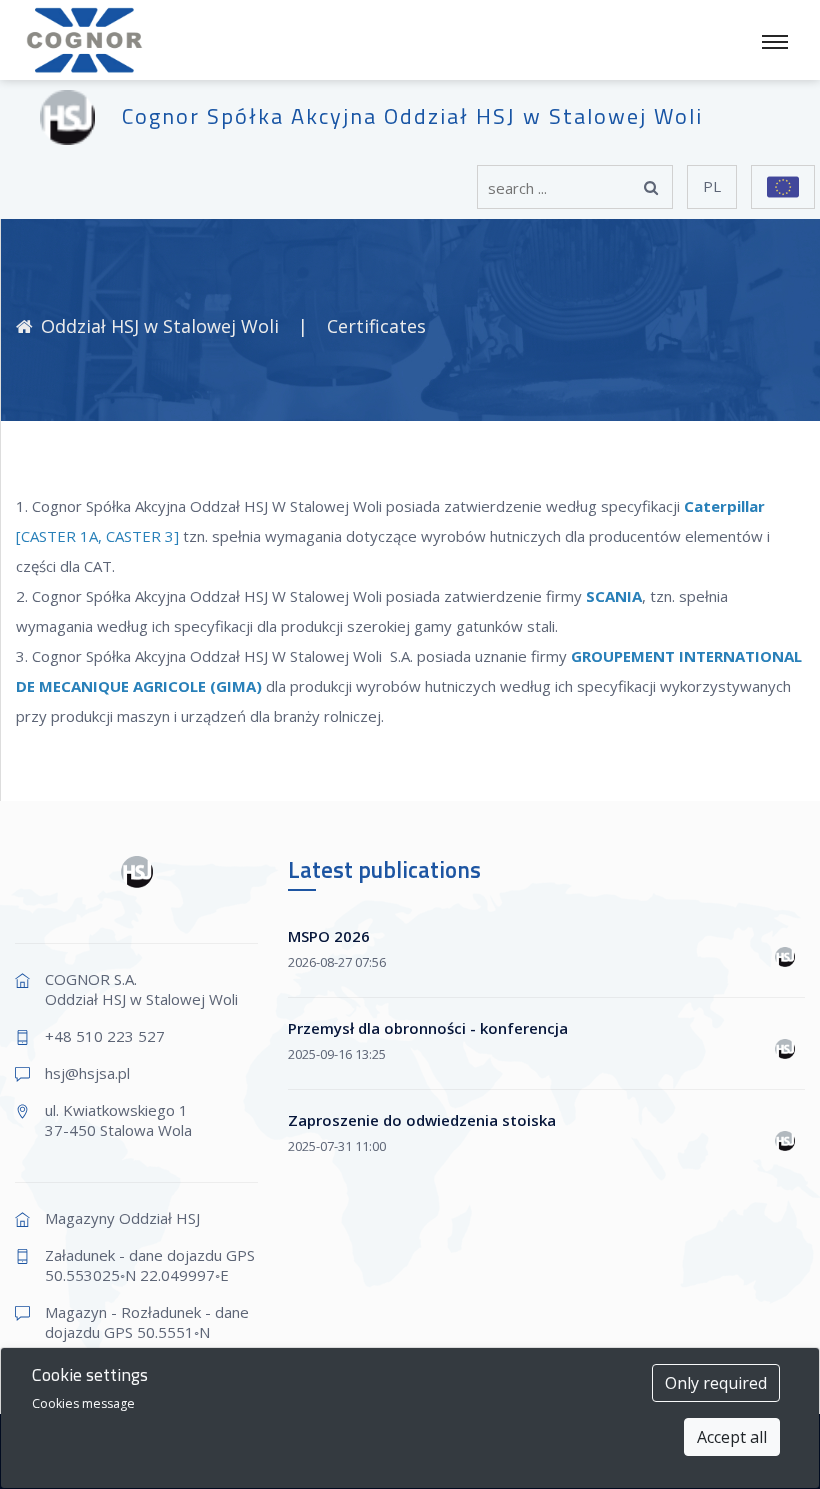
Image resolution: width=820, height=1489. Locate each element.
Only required (716, 1383)
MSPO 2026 (329, 936)
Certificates (376, 326)
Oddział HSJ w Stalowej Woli (162, 326)
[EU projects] (783, 187)
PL (712, 186)
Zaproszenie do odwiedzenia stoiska (422, 1120)
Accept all (732, 1437)
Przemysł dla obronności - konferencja (428, 1028)
